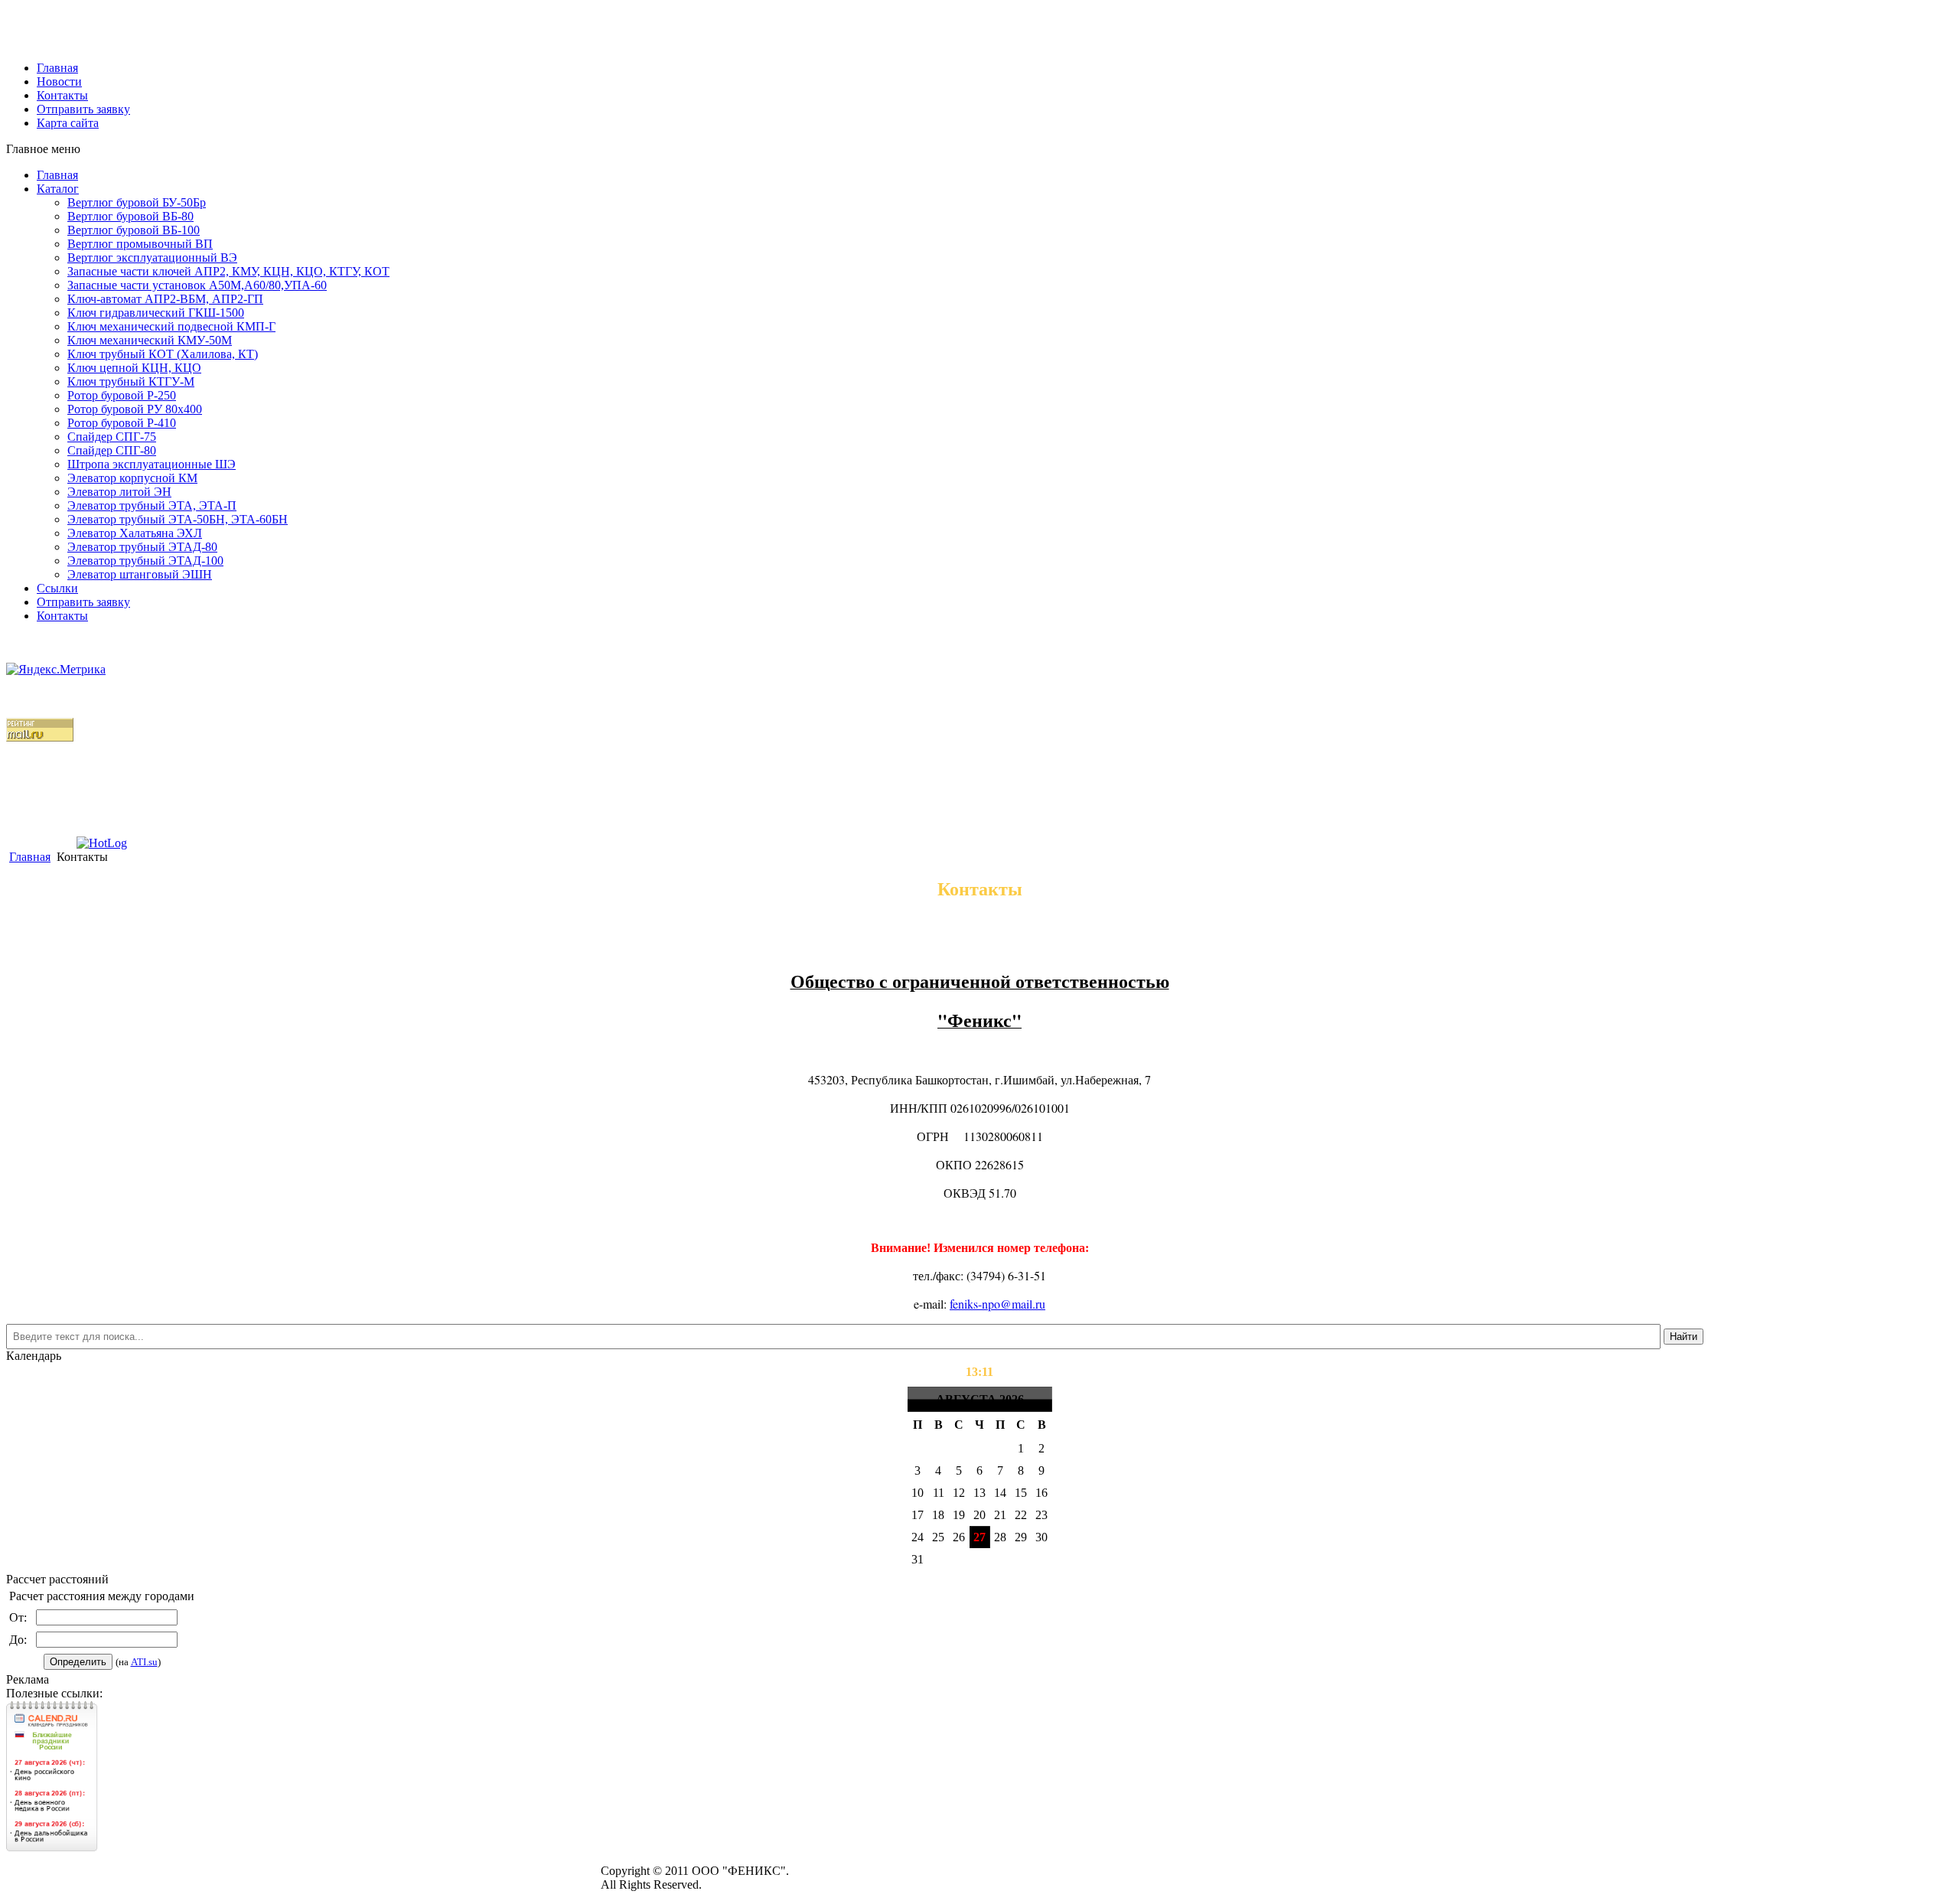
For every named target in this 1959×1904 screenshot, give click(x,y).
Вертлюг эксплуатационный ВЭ (152, 258)
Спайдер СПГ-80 (112, 450)
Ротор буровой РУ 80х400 (135, 409)
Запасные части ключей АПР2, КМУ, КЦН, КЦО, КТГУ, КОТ (228, 271)
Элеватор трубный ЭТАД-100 (145, 561)
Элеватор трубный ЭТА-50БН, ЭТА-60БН (178, 519)
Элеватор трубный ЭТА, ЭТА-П (152, 505)
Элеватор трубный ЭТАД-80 (142, 547)
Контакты (62, 616)
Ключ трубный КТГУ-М (131, 381)
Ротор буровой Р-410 (122, 423)
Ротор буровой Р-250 (122, 395)
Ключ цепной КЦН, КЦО (134, 368)
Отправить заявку (83, 602)
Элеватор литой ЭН (119, 492)
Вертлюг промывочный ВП (140, 244)
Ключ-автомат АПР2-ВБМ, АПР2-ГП (165, 299)
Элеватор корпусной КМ (132, 478)
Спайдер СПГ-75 (112, 437)
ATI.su (144, 1662)
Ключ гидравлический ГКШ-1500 (156, 313)
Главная (57, 175)
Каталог (58, 189)
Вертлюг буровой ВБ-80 (130, 216)
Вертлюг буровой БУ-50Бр (137, 202)
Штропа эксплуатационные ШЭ (152, 464)
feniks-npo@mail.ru (997, 1304)
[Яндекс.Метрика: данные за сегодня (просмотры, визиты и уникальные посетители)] (56, 670)
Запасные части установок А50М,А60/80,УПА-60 (197, 285)
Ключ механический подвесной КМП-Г (171, 326)
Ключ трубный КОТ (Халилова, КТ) (163, 354)
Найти (1684, 1337)
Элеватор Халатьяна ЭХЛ (135, 533)
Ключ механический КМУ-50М (150, 340)
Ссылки (57, 588)
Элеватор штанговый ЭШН (140, 574)
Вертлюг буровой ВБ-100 (134, 230)
